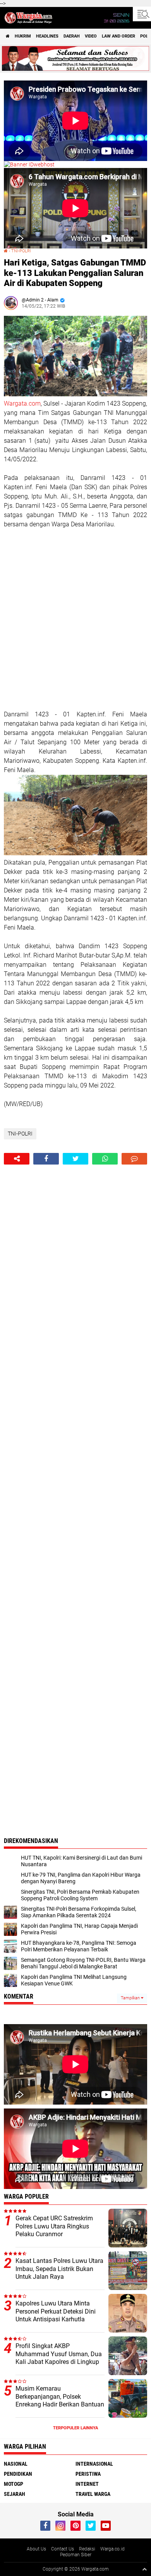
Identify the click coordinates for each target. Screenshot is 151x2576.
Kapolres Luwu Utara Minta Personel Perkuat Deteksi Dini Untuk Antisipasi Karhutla (56, 2311)
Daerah (72, 36)
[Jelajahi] (142, 14)
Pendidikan (18, 2474)
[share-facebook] (46, 1159)
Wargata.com (22, 403)
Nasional (16, 2464)
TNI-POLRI (21, 251)
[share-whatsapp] (105, 1159)
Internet (87, 2484)
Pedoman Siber (76, 2555)
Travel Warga (93, 2494)
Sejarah (15, 2494)
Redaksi (87, 2549)
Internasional (94, 2464)
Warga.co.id (112, 2549)
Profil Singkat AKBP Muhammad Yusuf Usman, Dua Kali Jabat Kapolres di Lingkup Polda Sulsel (59, 2358)
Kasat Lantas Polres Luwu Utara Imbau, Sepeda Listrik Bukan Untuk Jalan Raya (59, 2269)
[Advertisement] (75, 619)
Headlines (47, 36)
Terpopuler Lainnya (75, 2428)
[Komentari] (134, 1159)
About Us (36, 2549)
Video (91, 36)
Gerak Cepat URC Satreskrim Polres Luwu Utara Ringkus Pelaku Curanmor (54, 2226)
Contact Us (63, 2549)
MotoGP (14, 2484)
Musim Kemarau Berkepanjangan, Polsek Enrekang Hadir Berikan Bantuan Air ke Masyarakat (60, 2400)
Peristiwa (88, 2474)
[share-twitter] (75, 1159)
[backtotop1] (144, 2569)
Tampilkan (131, 1998)
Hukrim (23, 36)
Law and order (118, 36)
